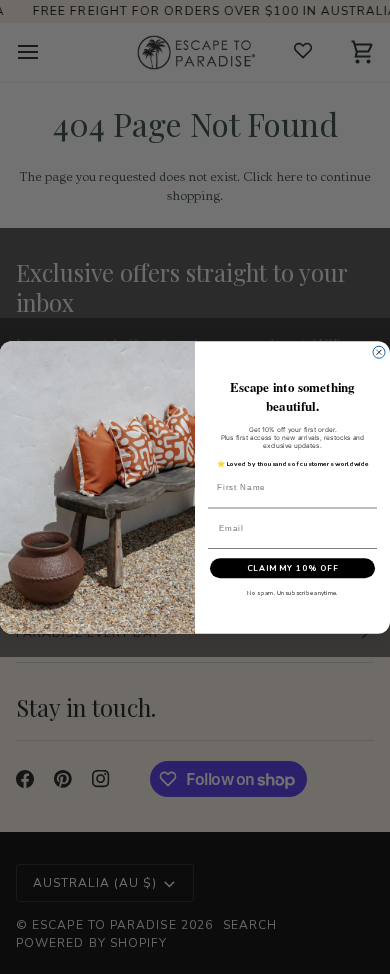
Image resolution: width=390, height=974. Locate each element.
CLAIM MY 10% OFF (293, 567)
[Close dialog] (379, 352)
